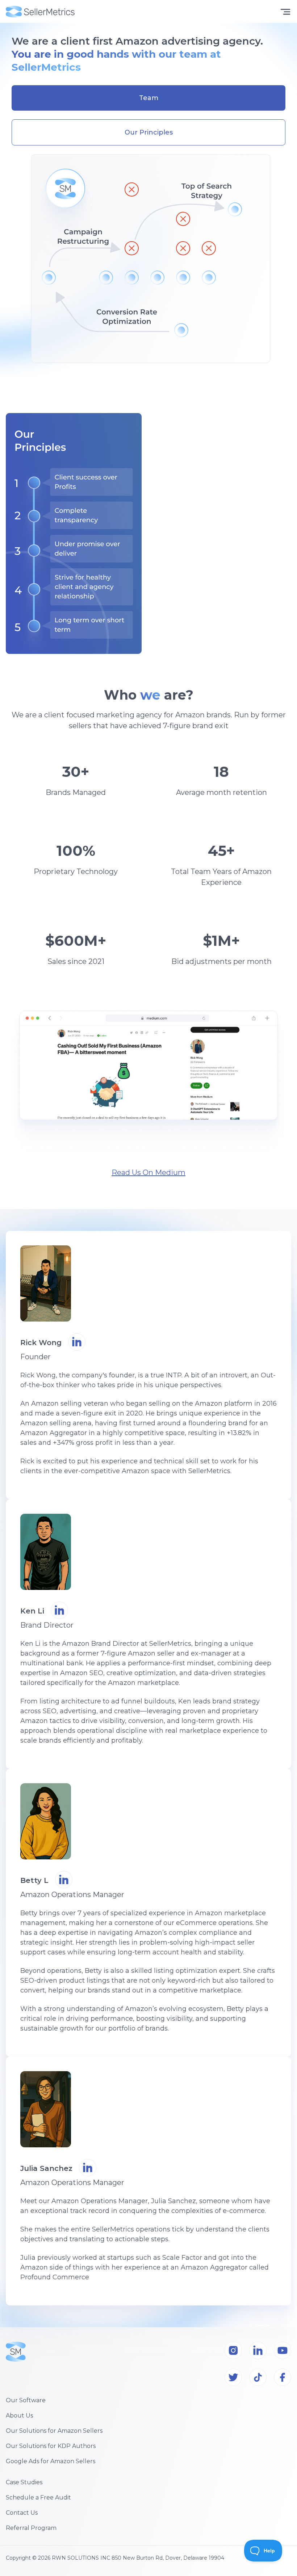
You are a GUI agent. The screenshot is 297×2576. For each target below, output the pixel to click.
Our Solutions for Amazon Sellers (54, 2431)
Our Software (26, 2400)
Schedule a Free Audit (38, 2497)
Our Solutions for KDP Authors (51, 2446)
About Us (19, 2416)
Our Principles (149, 132)
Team (149, 98)
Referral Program (31, 2528)
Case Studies (24, 2482)
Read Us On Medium (148, 1172)
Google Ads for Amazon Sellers (51, 2461)
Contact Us (22, 2513)
